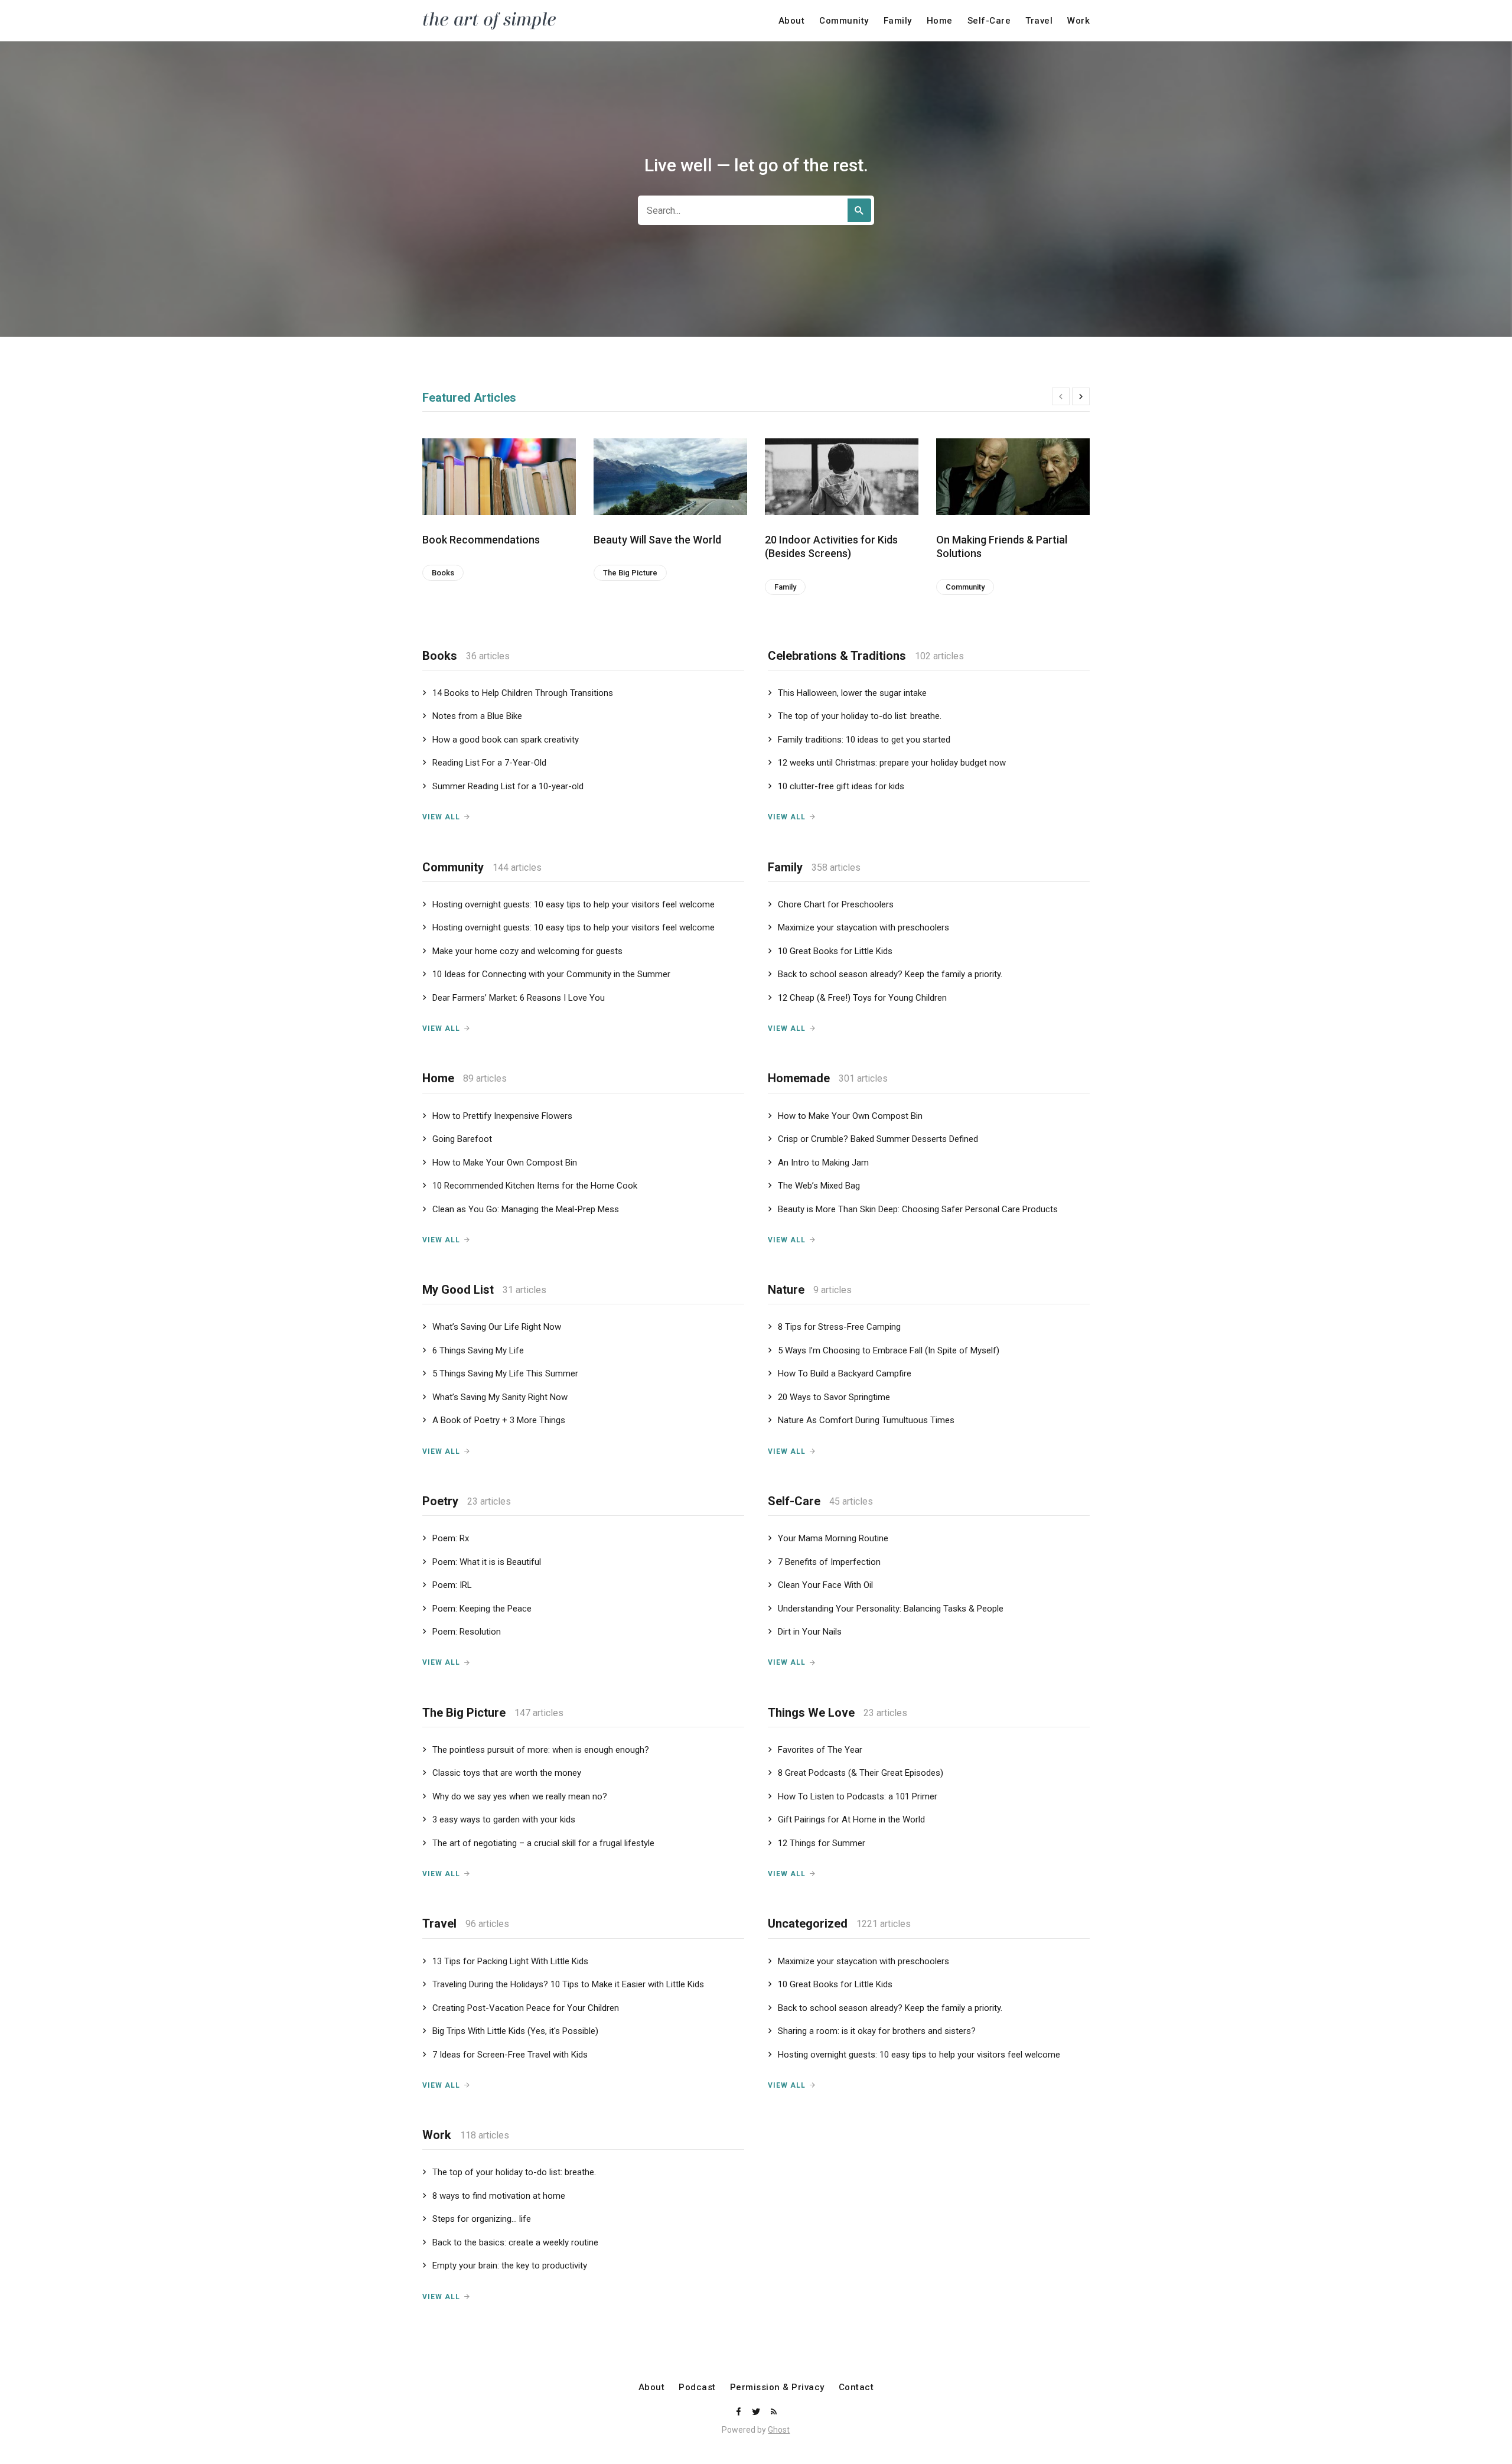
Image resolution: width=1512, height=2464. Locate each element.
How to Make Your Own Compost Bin (505, 1163)
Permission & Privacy (777, 2387)
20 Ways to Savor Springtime (834, 1397)
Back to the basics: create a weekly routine (515, 2242)
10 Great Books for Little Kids (835, 951)
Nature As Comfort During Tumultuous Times (866, 1420)
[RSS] (774, 2412)
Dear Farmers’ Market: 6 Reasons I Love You (519, 998)
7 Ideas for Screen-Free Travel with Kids (510, 2055)
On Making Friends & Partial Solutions (1002, 546)
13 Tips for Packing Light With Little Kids (510, 1961)
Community (844, 21)
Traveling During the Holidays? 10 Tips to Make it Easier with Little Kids (568, 1984)
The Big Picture (630, 573)
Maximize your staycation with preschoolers (863, 927)
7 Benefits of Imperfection (829, 1562)
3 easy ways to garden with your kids (504, 1819)
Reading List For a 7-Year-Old (489, 763)
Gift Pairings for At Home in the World (851, 1819)
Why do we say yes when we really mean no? (520, 1796)
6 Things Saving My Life (478, 1350)
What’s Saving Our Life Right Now (497, 1327)
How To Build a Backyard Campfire (845, 1373)
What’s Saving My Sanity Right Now (500, 1397)
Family (898, 21)
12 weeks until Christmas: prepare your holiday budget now (892, 763)
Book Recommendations (481, 540)
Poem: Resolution (467, 1632)
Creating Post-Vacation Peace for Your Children (526, 2008)
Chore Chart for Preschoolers (836, 904)
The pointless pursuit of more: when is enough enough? (541, 1750)
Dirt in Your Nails (810, 1632)
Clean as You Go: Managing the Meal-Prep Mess (526, 1209)
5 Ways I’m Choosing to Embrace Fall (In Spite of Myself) (889, 1350)
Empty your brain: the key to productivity (510, 2266)
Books (443, 573)
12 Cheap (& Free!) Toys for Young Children (862, 998)
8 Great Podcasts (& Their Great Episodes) (861, 1773)
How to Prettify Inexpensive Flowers (502, 1116)
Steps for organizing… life (482, 2219)
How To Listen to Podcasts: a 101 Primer (858, 1796)
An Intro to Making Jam (823, 1163)
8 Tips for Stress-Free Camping (839, 1327)
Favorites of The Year (820, 1750)
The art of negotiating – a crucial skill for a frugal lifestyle (543, 1843)
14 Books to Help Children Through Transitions (523, 693)
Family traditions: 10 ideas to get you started (864, 740)
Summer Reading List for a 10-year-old (508, 786)
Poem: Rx (451, 1538)
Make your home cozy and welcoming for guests (527, 951)
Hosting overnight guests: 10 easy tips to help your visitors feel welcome (573, 904)
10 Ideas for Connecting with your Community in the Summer (551, 974)
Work (1078, 21)
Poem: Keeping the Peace (482, 1609)
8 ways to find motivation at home (499, 2196)
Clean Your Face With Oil (825, 1585)
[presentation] (1061, 396)
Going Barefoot (462, 1139)
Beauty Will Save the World (657, 540)
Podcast (697, 2387)
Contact (856, 2387)
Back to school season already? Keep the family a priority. (890, 974)
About (792, 21)
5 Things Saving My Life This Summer (505, 1373)
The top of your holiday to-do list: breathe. (860, 716)
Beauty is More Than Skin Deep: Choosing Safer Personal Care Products (918, 1209)
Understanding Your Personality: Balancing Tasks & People (891, 1609)
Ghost (779, 2430)
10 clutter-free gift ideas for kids (841, 786)
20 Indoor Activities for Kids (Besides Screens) (831, 546)
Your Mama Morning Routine (833, 1538)
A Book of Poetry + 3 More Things (499, 1420)
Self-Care (989, 21)
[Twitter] (757, 2412)
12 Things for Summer (822, 1843)
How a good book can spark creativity (506, 740)
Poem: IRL (452, 1585)
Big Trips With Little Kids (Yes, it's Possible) (515, 2031)
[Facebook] (739, 2412)
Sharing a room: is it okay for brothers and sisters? (877, 2031)
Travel (1039, 21)
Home (940, 21)
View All (441, 817)
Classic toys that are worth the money (507, 1773)
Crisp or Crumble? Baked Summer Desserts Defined (878, 1139)
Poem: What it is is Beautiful (487, 1562)
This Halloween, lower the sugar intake (852, 693)
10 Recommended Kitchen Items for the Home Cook (535, 1186)
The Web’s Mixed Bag (819, 1186)
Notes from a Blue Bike (477, 716)
